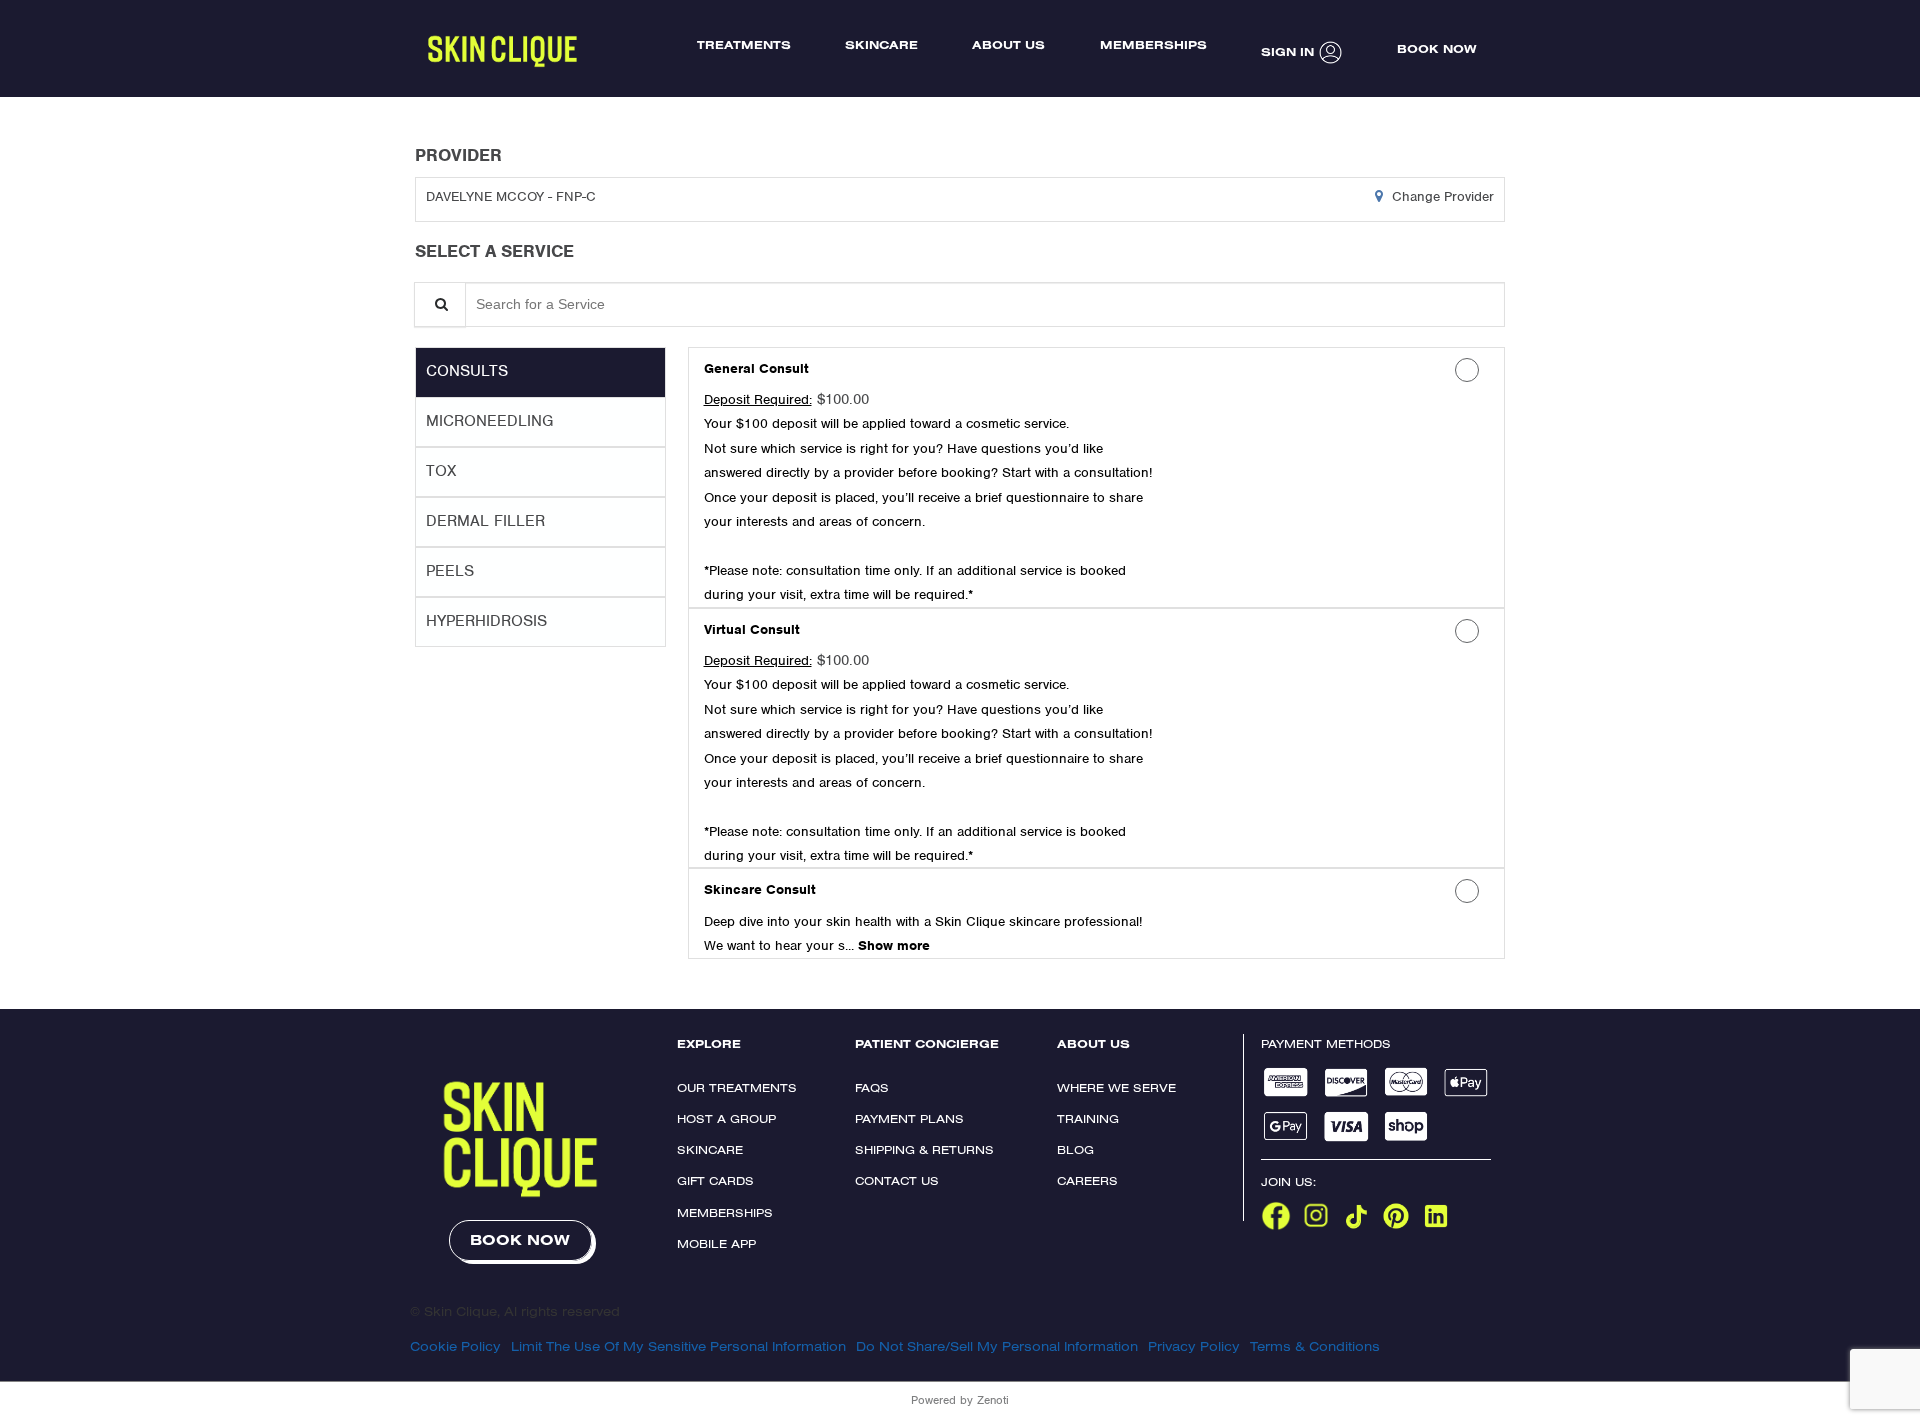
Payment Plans (909, 1118)
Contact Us (897, 1180)
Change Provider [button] (1441, 196)
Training (1088, 1118)
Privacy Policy (1194, 1346)
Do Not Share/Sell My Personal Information (997, 1346)
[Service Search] (440, 304)
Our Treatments (737, 1087)
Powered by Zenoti (960, 1400)
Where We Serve (1116, 1087)
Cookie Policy (455, 1346)
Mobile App (716, 1243)
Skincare (710, 1149)
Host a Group (726, 1118)
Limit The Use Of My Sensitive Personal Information (678, 1346)
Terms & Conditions (1315, 1346)
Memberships (725, 1212)
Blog (1075, 1149)
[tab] (540, 372)
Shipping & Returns (924, 1149)
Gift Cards (715, 1180)
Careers (1087, 1180)
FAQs (872, 1087)
